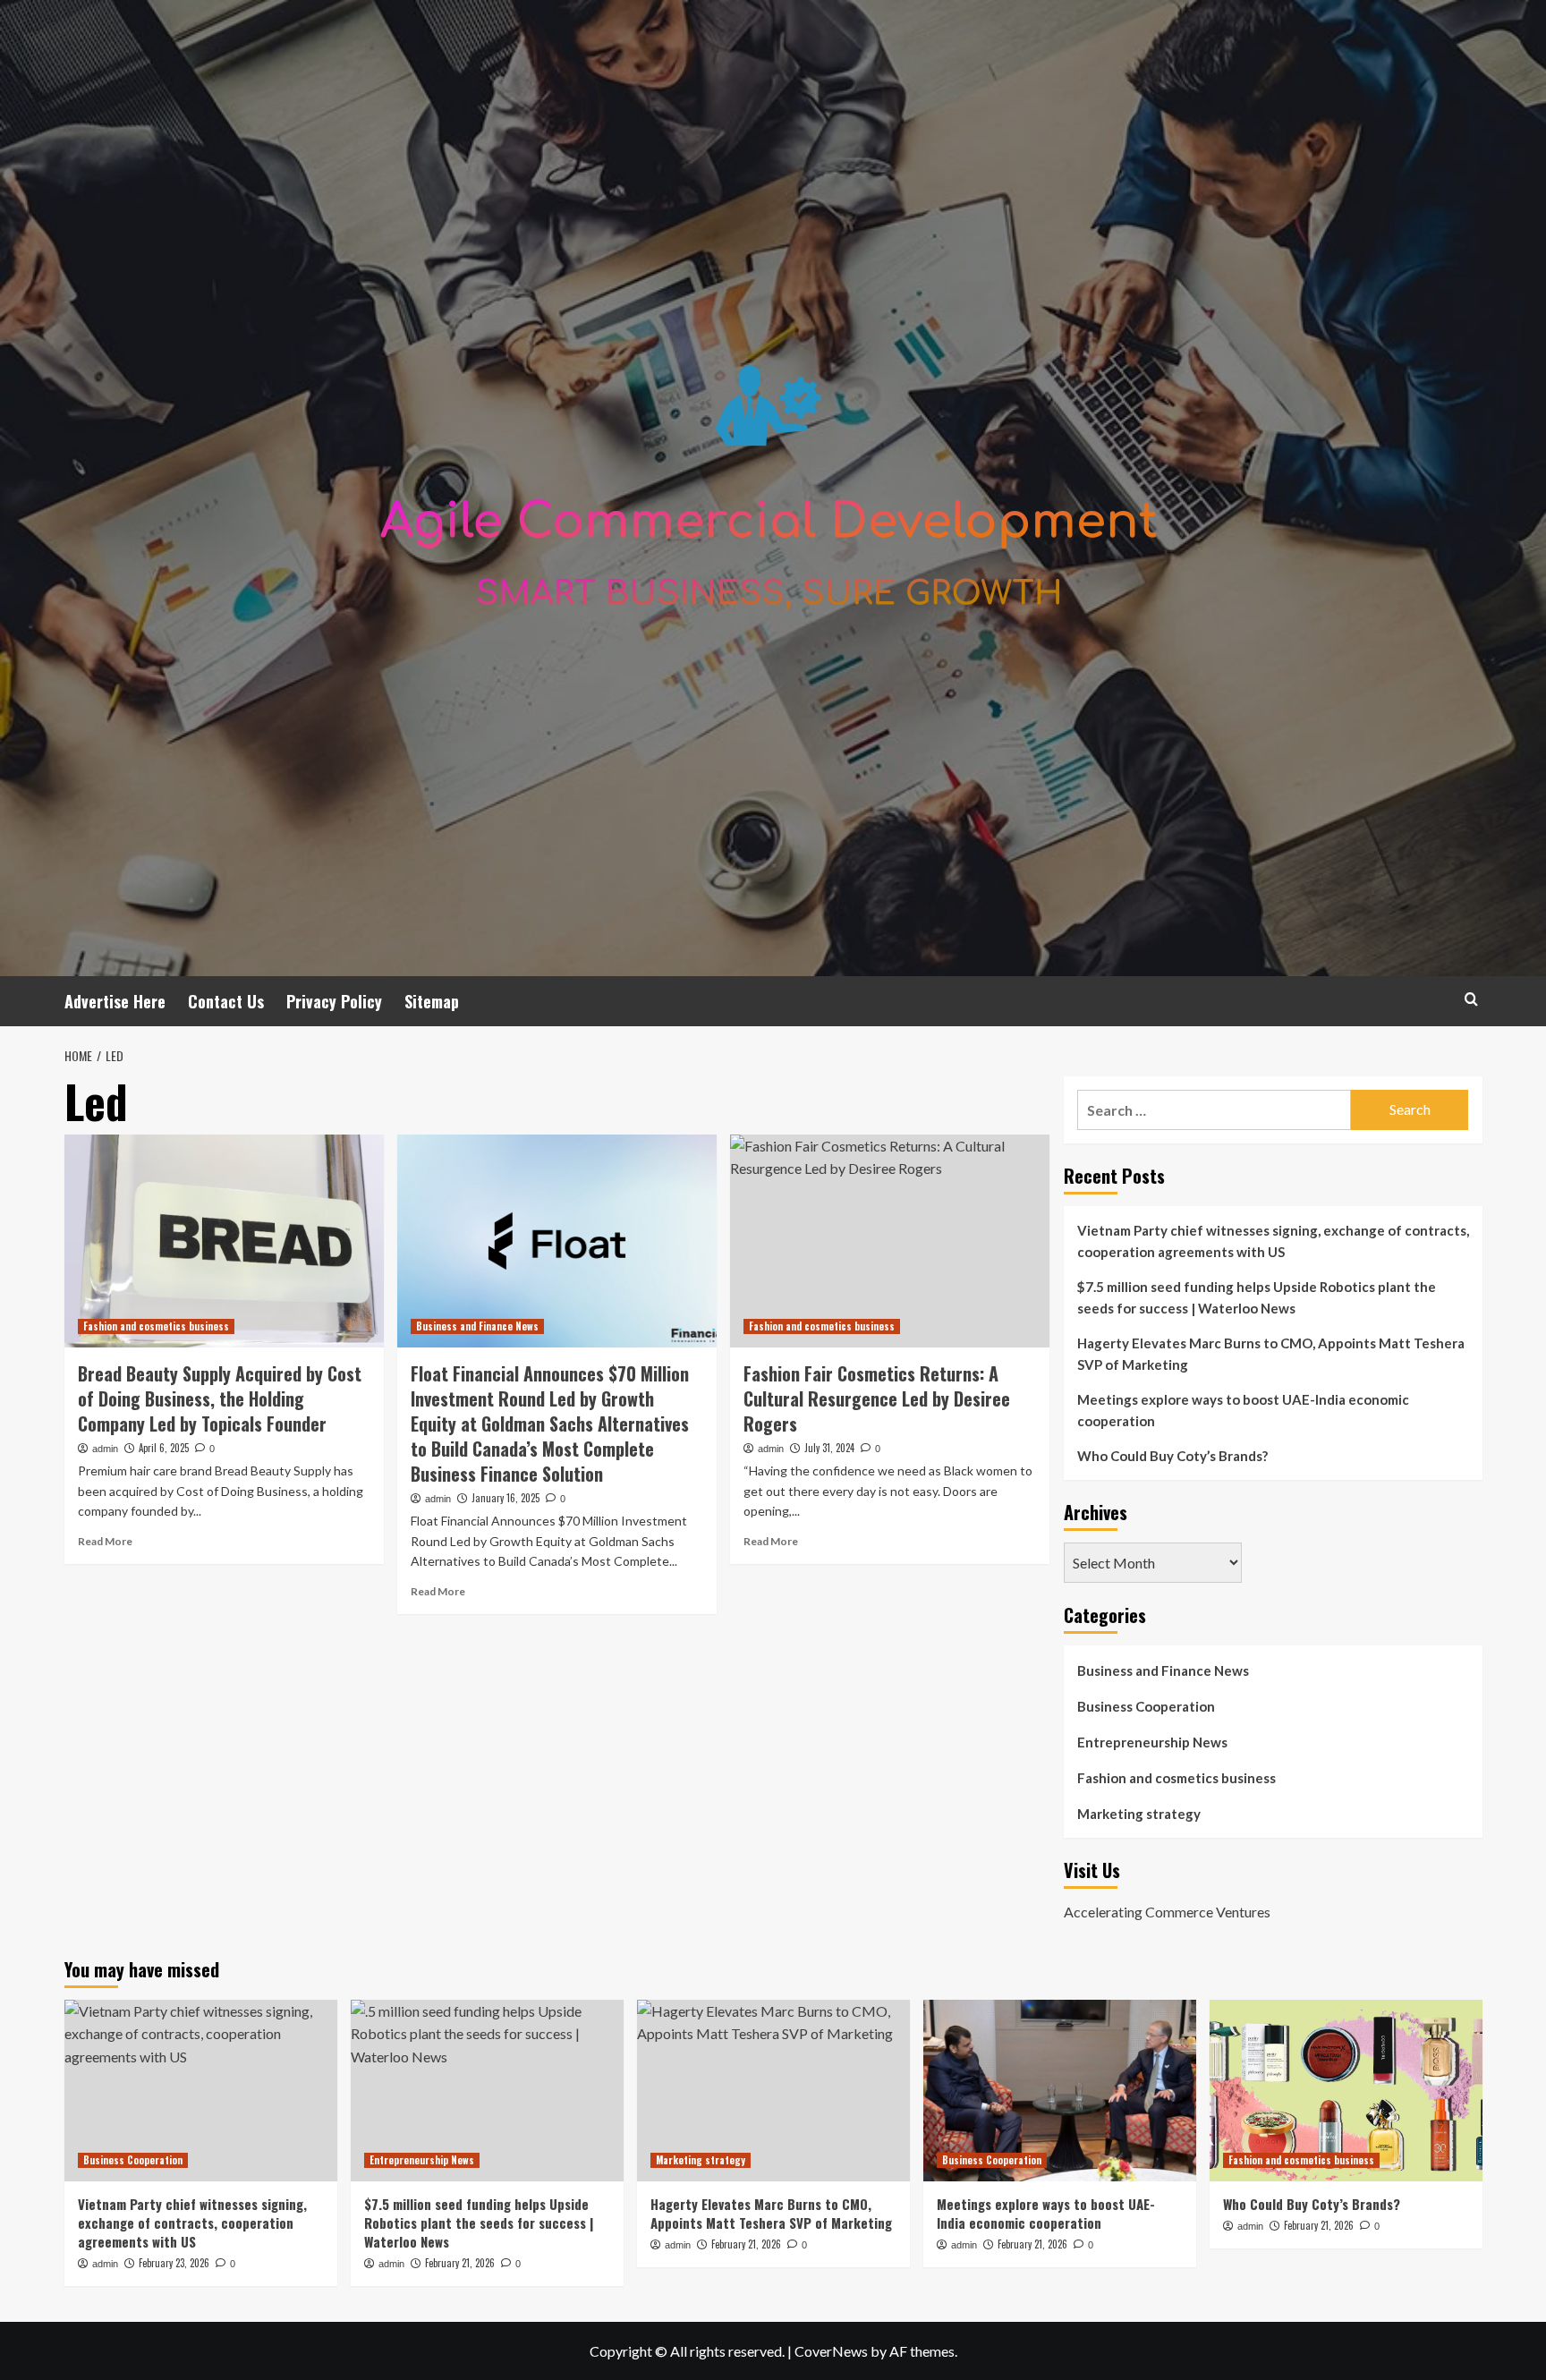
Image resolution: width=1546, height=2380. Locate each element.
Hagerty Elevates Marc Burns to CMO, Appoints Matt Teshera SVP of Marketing (1271, 1354)
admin (105, 1449)
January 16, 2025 (505, 1498)
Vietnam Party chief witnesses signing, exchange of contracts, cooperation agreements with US (1273, 1241)
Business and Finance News (477, 1326)
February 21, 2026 (460, 2263)
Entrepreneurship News (1152, 1742)
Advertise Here (115, 1001)
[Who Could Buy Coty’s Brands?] (1346, 2091)
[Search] (1471, 999)
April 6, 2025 (164, 1448)
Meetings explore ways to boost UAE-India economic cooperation (1243, 1410)
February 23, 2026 (174, 2263)
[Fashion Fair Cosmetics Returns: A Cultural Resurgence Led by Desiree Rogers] (890, 1241)
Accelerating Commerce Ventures (1167, 1912)
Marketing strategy (1139, 1814)
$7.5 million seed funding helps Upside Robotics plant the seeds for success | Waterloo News (1257, 1297)
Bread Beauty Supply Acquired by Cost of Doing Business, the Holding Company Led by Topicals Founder (220, 1398)
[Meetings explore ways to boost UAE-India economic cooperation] (1060, 2091)
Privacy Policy (334, 1001)
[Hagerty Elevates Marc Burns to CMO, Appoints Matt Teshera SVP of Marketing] (773, 2091)
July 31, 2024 (829, 1448)
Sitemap (432, 1001)
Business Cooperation (1146, 1706)
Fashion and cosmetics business (156, 1326)
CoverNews (831, 2351)
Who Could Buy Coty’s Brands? (1172, 1456)
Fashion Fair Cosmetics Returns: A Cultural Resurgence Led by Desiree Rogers (877, 1398)
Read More (105, 1541)
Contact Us (226, 1001)
